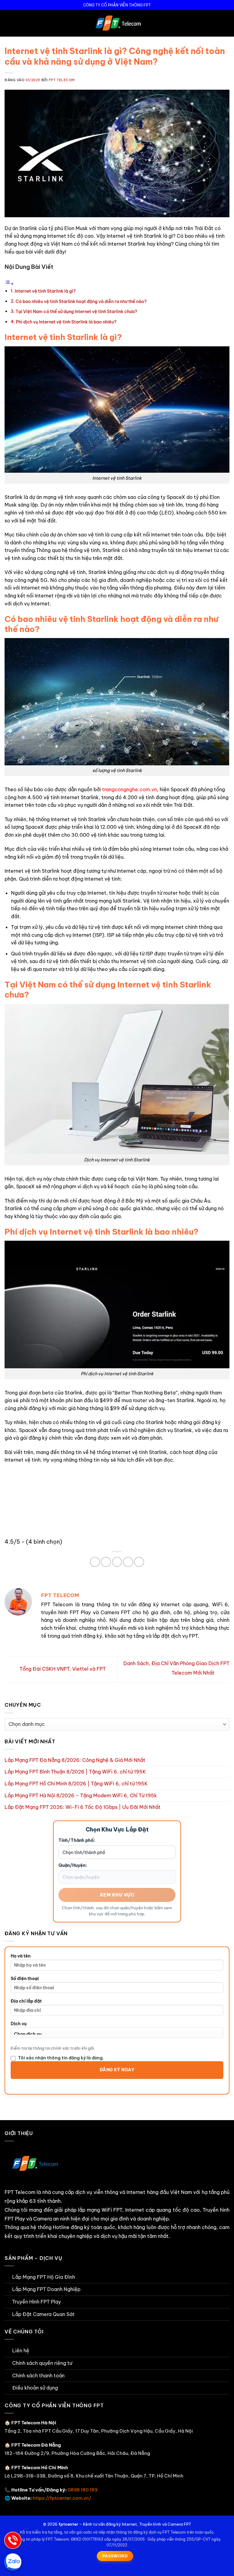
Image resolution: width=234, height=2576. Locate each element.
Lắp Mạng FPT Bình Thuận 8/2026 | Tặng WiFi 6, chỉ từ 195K (75, 1772)
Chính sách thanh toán (38, 2376)
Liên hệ (21, 2351)
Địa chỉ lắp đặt (26, 2001)
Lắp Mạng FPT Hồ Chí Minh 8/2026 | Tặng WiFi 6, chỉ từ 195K (76, 1784)
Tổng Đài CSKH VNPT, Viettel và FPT (62, 1669)
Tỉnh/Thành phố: (77, 1840)
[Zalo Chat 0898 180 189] (13, 2562)
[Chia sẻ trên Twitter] (106, 1562)
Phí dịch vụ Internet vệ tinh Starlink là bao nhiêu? (66, 322)
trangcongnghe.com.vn (129, 789)
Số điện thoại (25, 1979)
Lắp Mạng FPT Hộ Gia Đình (44, 2277)
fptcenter (68, 2524)
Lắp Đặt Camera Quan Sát (43, 2314)
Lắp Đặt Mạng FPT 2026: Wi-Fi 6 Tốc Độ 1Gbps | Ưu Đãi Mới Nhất (83, 1807)
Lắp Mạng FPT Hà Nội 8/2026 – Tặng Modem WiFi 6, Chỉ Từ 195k (81, 1795)
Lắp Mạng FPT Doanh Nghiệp (46, 2289)
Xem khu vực (117, 1895)
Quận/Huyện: (73, 1865)
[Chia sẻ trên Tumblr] (139, 1562)
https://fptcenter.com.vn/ (62, 2498)
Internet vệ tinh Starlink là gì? (45, 291)
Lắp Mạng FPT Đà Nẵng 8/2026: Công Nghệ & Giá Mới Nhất (75, 1760)
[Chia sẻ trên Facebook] (95, 1562)
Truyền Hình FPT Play (37, 2302)
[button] (8, 23)
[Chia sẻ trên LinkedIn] (128, 1562)
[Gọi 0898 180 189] (13, 2540)
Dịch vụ (19, 2024)
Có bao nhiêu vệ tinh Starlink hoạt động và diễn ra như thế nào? (81, 301)
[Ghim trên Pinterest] (117, 1562)
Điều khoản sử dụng (35, 2388)
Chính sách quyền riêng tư (42, 2363)
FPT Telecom (62, 80)
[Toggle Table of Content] (9, 283)
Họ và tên (21, 1956)
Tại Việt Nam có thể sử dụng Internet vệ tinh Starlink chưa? (76, 312)
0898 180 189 (83, 2490)
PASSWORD (115, 2556)
